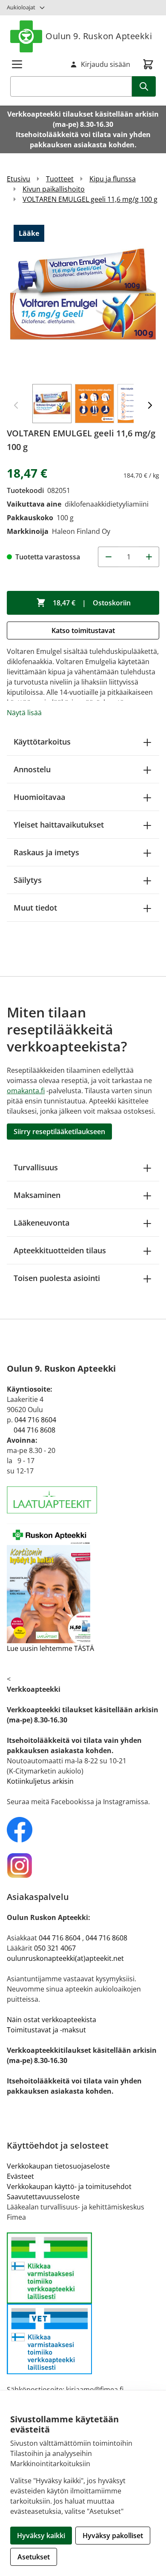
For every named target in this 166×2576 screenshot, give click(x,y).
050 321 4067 (55, 1948)
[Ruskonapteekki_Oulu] (83, 1830)
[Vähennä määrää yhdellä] (108, 557)
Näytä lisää (24, 713)
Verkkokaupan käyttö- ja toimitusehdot (69, 2186)
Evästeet (20, 2176)
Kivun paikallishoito (54, 189)
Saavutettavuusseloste (43, 2197)
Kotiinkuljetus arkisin (40, 1781)
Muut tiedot (35, 908)
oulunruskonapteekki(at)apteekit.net (65, 1958)
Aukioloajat (21, 7)
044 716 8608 (34, 1430)
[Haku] (144, 86)
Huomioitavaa (39, 797)
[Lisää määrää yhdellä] (149, 557)
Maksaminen (37, 1195)
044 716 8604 (35, 1420)
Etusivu (19, 179)
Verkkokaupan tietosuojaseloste (58, 2166)
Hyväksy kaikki (41, 2536)
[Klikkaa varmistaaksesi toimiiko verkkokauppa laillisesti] (83, 2303)
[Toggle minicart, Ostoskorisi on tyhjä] (148, 64)
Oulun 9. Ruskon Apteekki (99, 36)
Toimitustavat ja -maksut (46, 2030)
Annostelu (32, 769)
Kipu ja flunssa (113, 179)
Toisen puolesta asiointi (57, 1278)
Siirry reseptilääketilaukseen (59, 1132)
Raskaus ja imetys (46, 852)
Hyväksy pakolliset (113, 2536)
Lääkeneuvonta (41, 1223)
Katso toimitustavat (83, 630)
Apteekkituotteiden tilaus (60, 1250)
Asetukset (34, 2557)
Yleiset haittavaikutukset (59, 825)
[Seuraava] (150, 405)
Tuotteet (60, 179)
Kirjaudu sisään (106, 64)
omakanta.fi (26, 1091)
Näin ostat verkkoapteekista (52, 2020)
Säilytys (28, 880)
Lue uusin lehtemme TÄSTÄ (50, 1648)
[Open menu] (17, 64)
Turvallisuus (36, 1167)
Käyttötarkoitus (42, 742)
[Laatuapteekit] (83, 1500)
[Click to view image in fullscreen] (83, 298)
